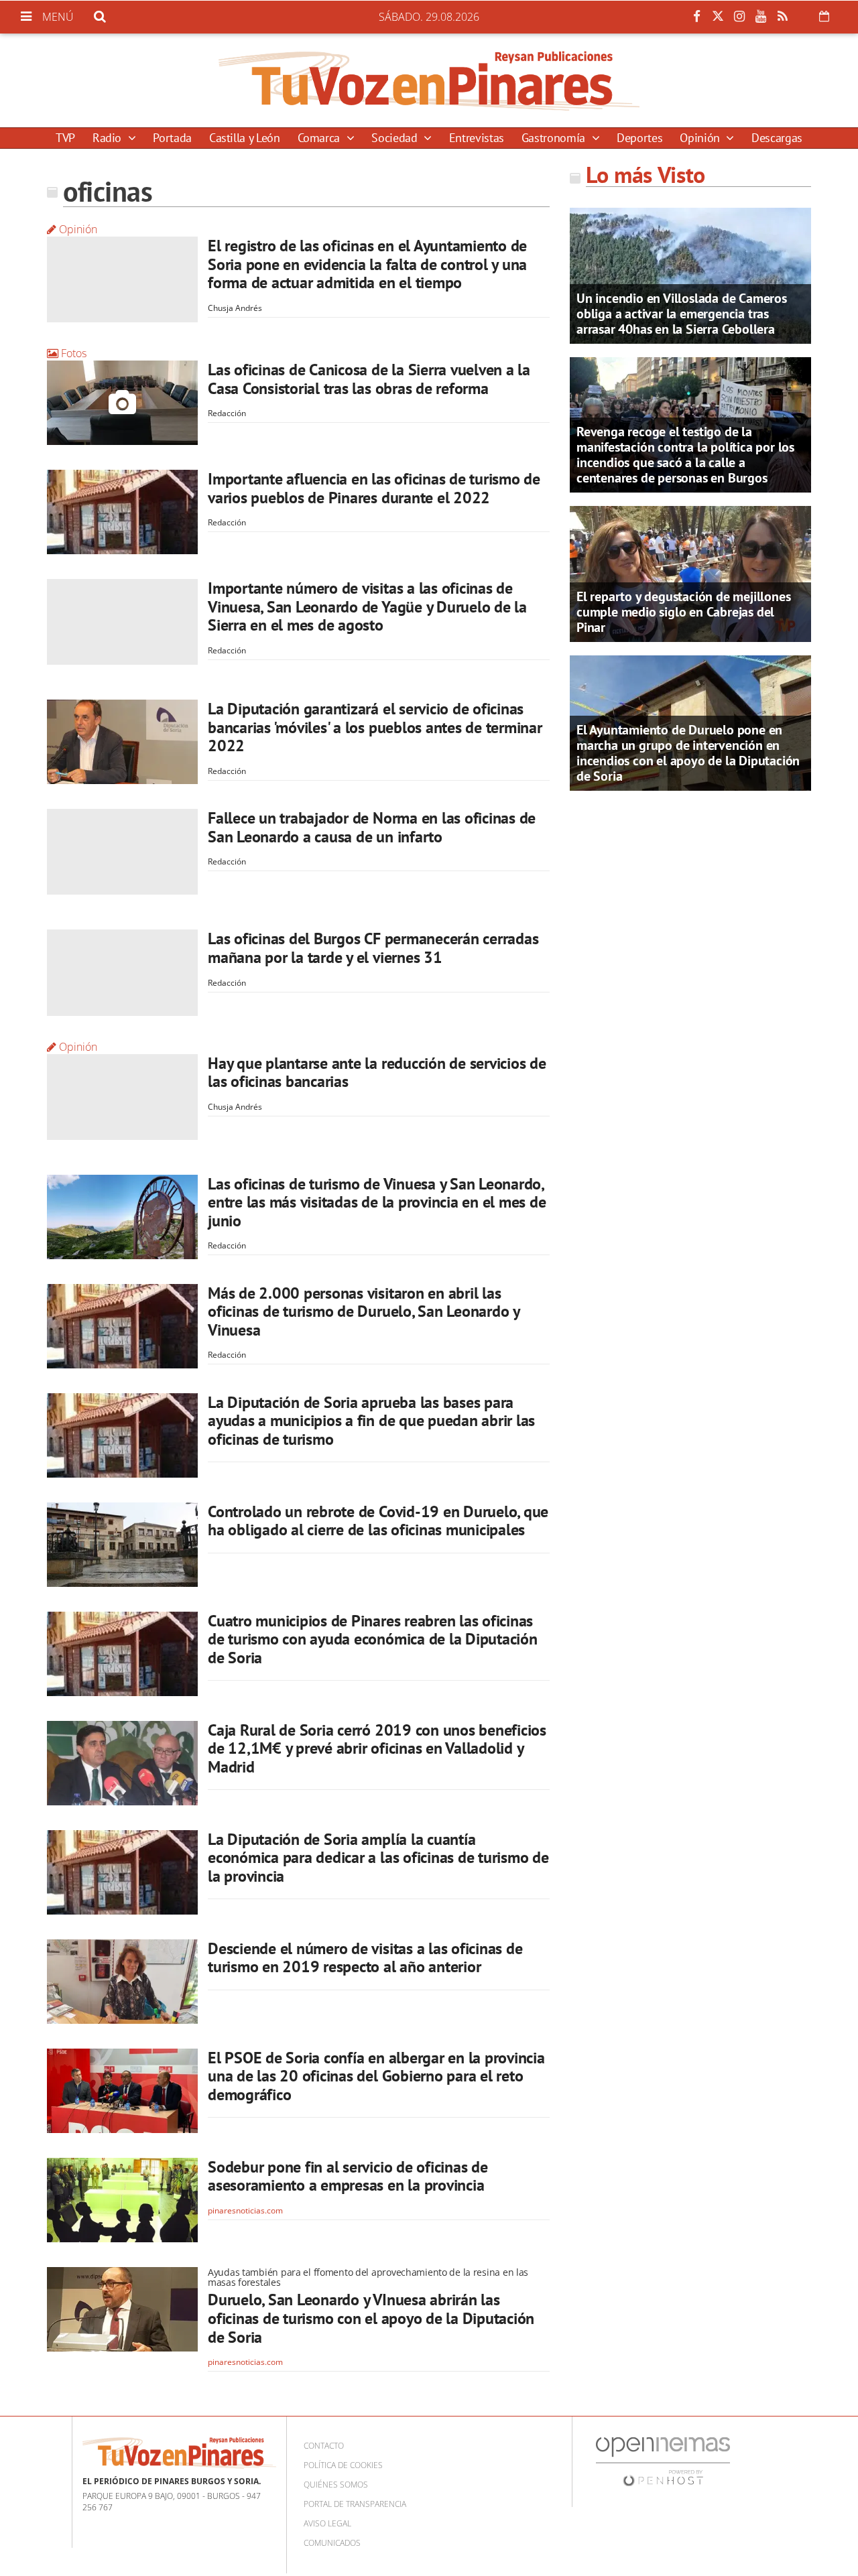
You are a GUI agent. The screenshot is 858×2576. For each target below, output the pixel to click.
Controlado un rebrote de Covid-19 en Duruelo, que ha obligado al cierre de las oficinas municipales (378, 1521)
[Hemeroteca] (824, 16)
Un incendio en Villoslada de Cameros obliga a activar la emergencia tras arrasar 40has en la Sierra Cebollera (682, 314)
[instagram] (739, 17)
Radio (109, 138)
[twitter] (718, 17)
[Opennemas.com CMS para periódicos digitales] (663, 2461)
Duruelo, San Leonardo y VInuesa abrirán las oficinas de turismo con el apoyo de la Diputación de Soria (371, 2318)
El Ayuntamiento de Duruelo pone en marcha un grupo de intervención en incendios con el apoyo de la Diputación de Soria (688, 753)
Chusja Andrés (235, 308)
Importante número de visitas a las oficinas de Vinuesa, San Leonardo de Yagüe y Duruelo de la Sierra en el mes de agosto (367, 606)
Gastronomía (555, 138)
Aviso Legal (327, 2523)
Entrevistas (477, 138)
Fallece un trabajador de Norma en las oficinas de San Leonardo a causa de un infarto (372, 827)
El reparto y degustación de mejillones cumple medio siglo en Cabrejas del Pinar (683, 612)
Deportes (639, 138)
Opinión (701, 138)
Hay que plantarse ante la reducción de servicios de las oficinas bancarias (377, 1073)
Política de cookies (343, 2465)
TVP (65, 138)
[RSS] (782, 17)
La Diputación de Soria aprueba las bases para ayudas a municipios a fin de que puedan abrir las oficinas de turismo (371, 1421)
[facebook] (696, 17)
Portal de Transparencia (355, 2504)
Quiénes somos (336, 2485)
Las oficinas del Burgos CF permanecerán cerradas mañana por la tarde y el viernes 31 (373, 948)
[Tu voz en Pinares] (429, 80)
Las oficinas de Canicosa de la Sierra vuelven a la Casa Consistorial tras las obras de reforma (369, 379)
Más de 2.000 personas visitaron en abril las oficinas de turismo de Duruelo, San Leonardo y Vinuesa (364, 1311)
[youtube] (761, 17)
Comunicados (332, 2543)
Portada (172, 138)
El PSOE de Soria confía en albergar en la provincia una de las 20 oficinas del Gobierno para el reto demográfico (376, 2076)
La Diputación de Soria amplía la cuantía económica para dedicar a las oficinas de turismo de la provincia (378, 1858)
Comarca (320, 138)
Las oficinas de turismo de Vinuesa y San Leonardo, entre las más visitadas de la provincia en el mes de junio (377, 1202)
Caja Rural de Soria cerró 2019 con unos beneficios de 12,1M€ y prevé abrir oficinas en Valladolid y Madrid (377, 1748)
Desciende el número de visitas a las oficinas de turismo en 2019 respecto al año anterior (365, 1958)
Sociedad (396, 138)
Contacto (324, 2446)
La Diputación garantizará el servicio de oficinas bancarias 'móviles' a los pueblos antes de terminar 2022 (375, 727)
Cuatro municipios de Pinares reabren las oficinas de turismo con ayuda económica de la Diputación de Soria (373, 1639)
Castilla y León (245, 138)
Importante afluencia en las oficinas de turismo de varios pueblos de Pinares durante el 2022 (374, 488)
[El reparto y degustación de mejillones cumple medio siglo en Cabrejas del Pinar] (690, 573)
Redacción (227, 413)
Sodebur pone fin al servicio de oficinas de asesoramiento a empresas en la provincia (348, 2176)
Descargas (777, 138)
